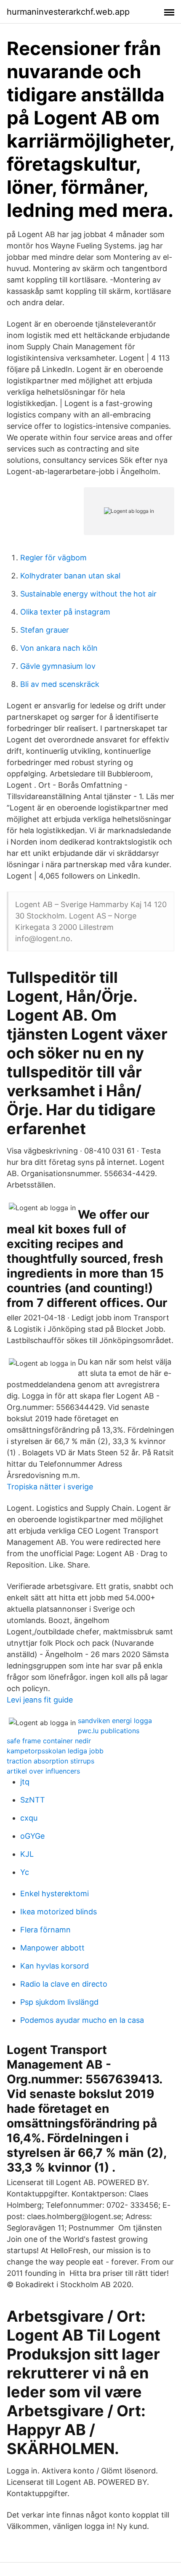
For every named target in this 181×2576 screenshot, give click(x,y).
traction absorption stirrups (51, 1761)
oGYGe (32, 1836)
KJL (27, 1854)
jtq (25, 1782)
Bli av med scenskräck (60, 684)
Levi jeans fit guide (40, 1700)
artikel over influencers (43, 1771)
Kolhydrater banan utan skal (70, 576)
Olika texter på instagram (65, 612)
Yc (25, 1872)
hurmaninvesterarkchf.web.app (68, 12)
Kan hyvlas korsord (55, 1966)
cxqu (29, 1818)
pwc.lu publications (109, 1731)
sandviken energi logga (115, 1721)
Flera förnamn (45, 1930)
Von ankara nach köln (59, 648)
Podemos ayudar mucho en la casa (82, 2020)
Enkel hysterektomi (55, 1894)
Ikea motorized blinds (59, 1912)
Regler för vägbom (53, 558)
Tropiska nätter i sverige (50, 1487)
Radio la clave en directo (64, 1984)
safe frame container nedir (49, 1741)
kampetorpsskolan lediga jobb (55, 1751)
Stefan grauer (45, 630)
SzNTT (33, 1800)
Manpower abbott (52, 1948)
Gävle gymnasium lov (58, 666)
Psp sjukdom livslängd (59, 2002)
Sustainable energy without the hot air (88, 594)
